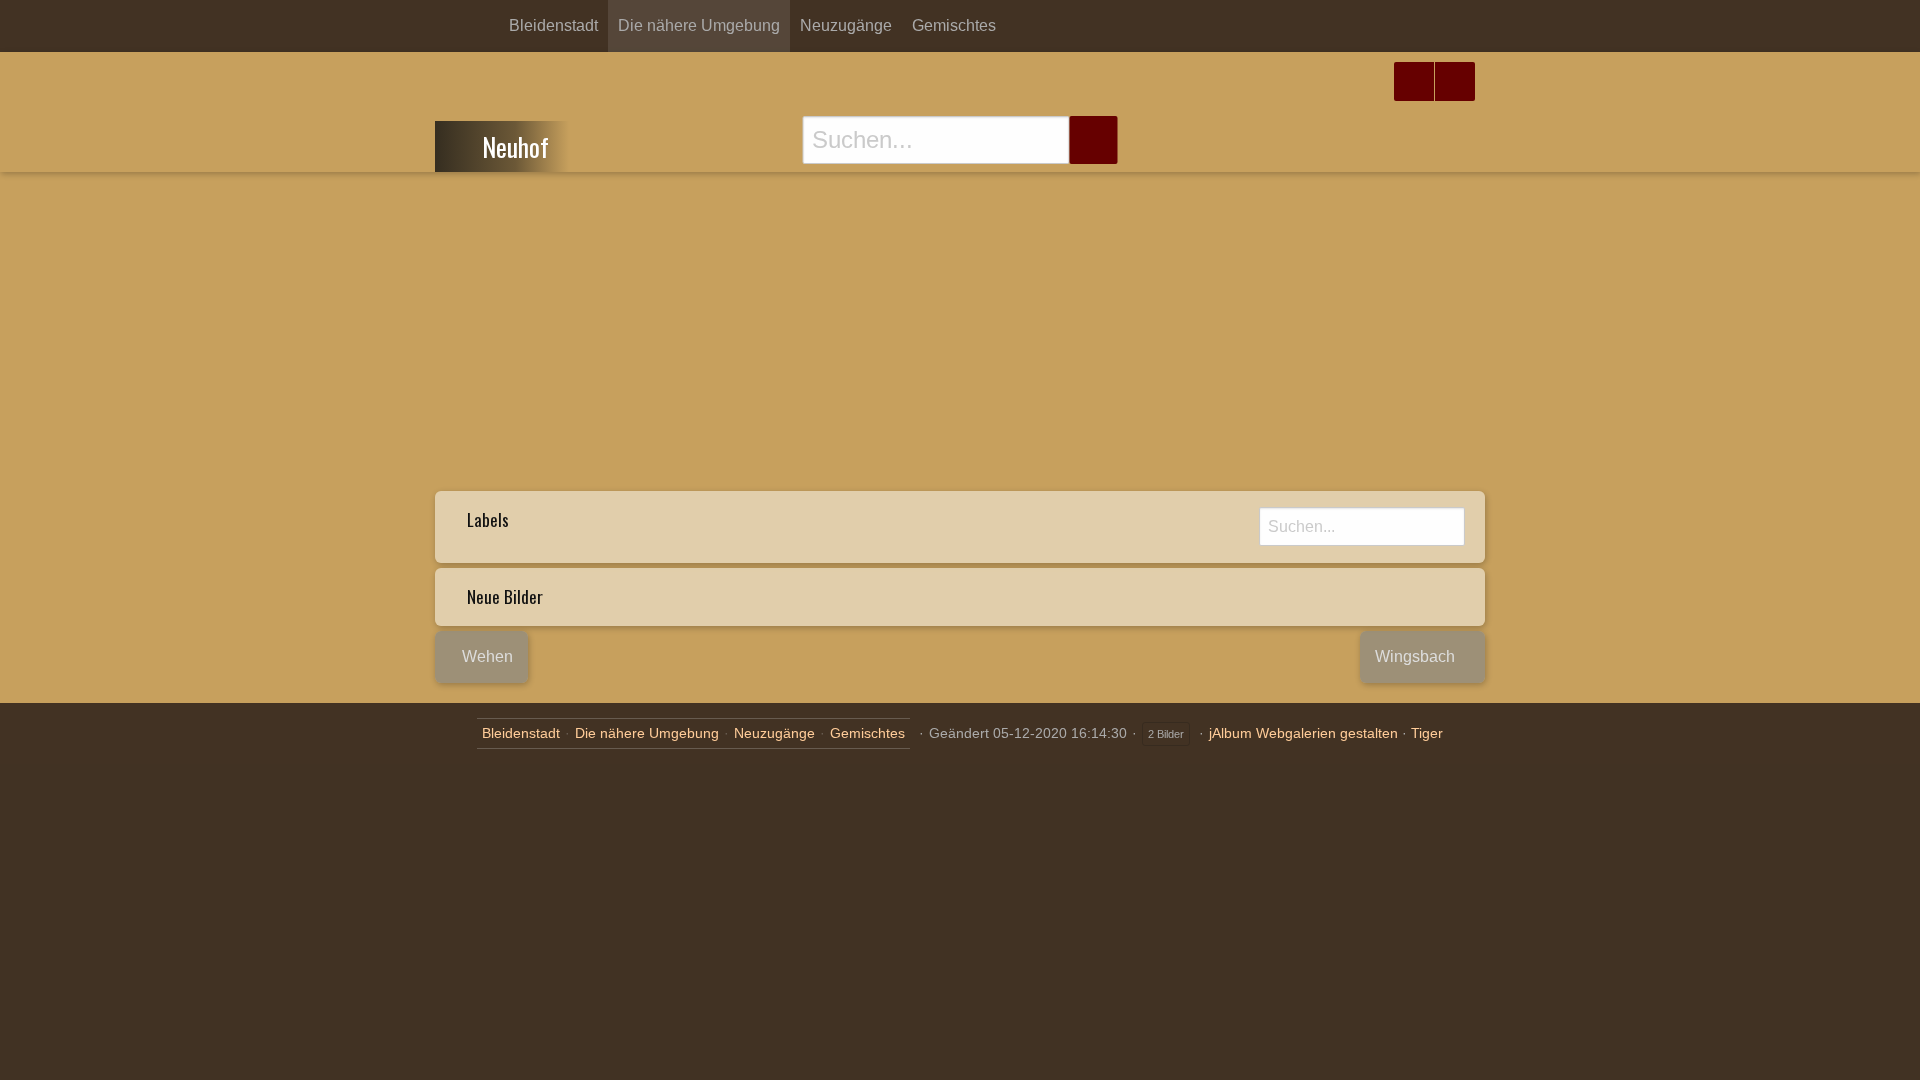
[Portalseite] (451, 26)
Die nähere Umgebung (699, 25)
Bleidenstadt (553, 25)
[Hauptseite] (483, 26)
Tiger (1427, 733)
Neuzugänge (846, 25)
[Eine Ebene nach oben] (464, 144)
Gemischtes (954, 25)
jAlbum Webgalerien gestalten (1303, 733)
